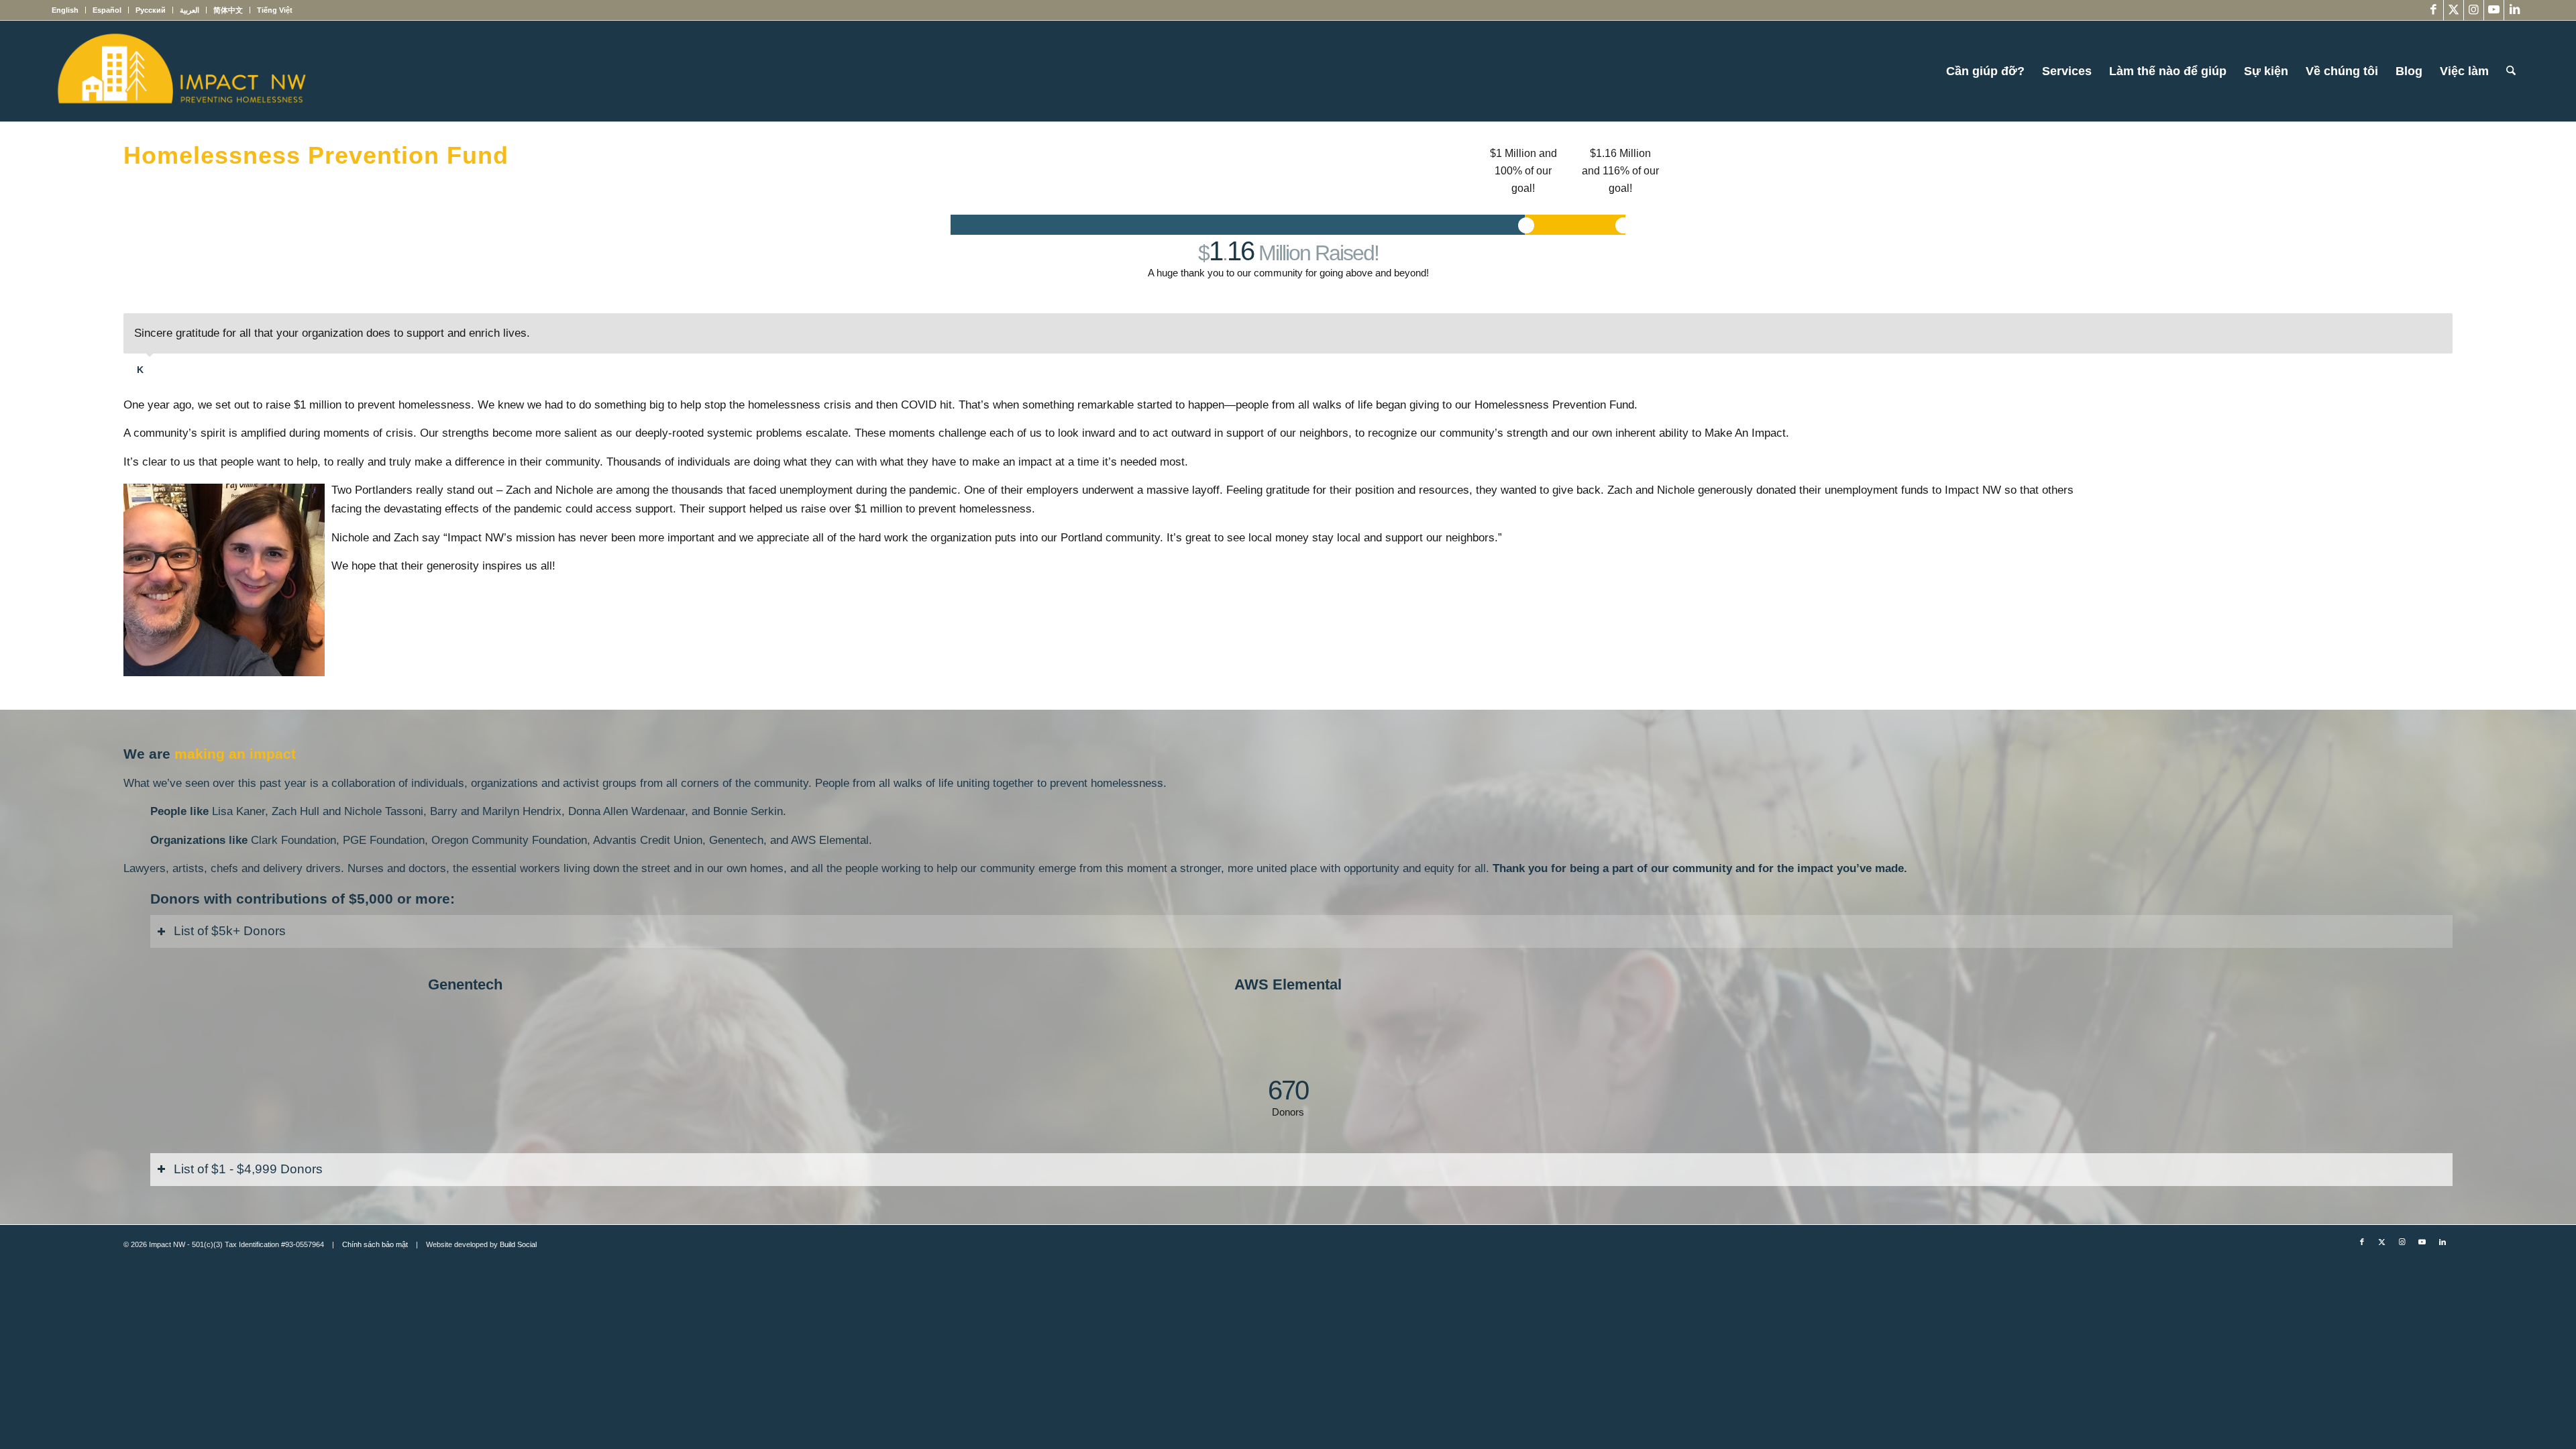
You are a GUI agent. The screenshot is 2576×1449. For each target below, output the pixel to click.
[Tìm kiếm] (2511, 71)
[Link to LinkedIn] (2514, 10)
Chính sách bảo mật (375, 1244)
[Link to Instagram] (2474, 10)
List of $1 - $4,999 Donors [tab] (248, 1169)
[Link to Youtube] (2494, 10)
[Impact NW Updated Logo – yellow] (181, 71)
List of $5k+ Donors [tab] (230, 931)
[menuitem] (69, 10)
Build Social (518, 1244)
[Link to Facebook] (2433, 10)
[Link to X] (2454, 10)
